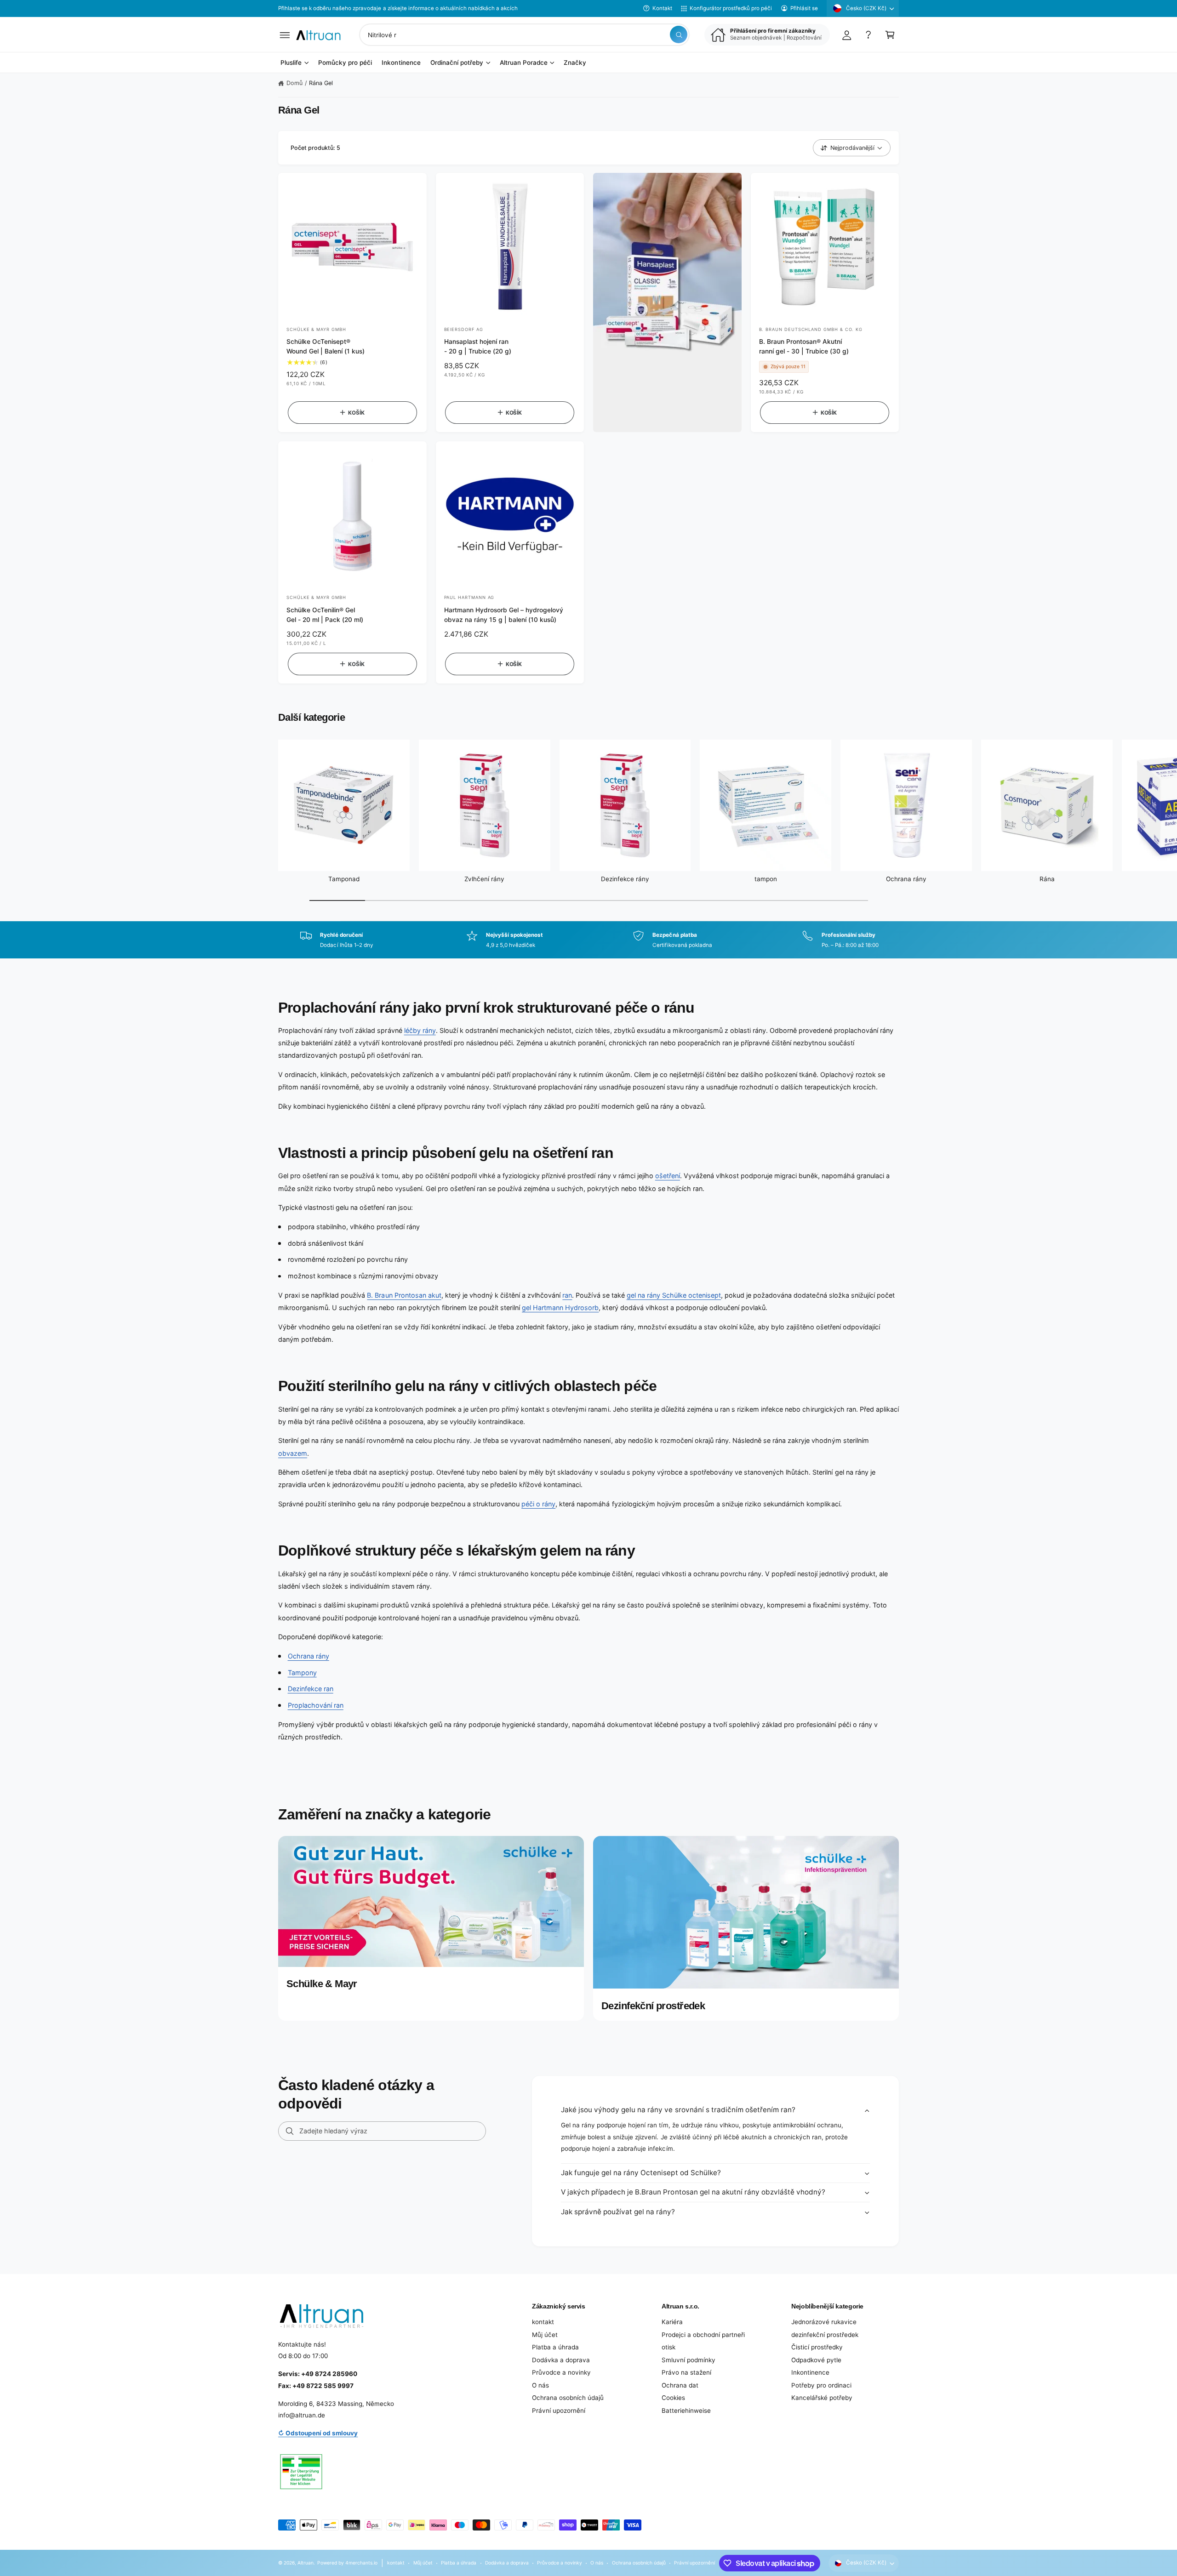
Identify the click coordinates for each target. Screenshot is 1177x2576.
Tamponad (344, 879)
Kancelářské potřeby (822, 2398)
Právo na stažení (686, 2372)
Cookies (673, 2398)
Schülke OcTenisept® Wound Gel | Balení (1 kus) (326, 346)
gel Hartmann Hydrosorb (560, 1308)
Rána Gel (321, 83)
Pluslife (291, 63)
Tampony (302, 1673)
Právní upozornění (559, 2411)
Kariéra (672, 2322)
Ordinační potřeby (457, 63)
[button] (285, 35)
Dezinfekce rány (625, 879)
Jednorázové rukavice (824, 2322)
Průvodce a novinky (561, 2372)
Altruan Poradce (524, 63)
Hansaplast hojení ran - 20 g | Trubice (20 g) (478, 346)
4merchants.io (361, 2563)
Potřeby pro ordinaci (821, 2385)
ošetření (668, 1176)
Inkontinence (810, 2372)
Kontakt (662, 8)
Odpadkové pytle (816, 2360)
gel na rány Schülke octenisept (674, 1295)
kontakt (543, 2322)
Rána (1047, 879)
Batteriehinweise (686, 2411)
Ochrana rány (906, 879)
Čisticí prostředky (817, 2347)
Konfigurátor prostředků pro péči (731, 8)
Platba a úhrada (555, 2347)
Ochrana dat (680, 2385)
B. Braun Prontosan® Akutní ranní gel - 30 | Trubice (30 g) (804, 346)
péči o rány (538, 1504)
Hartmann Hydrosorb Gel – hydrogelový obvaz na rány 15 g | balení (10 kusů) (504, 615)
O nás (540, 2385)
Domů (294, 83)
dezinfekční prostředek (825, 2335)
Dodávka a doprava (561, 2360)
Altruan (306, 2563)
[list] (588, 940)
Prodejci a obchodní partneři (703, 2335)
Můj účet (545, 2335)
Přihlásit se (804, 8)
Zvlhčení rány (484, 879)
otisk (668, 2347)
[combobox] (524, 35)
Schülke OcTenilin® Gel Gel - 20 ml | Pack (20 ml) (325, 615)
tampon (766, 879)
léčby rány (420, 1030)
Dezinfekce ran (311, 1689)
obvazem (293, 1453)
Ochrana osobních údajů (568, 2398)
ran (567, 1295)
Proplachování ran (316, 1705)
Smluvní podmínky (688, 2360)
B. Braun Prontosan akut (404, 1295)
